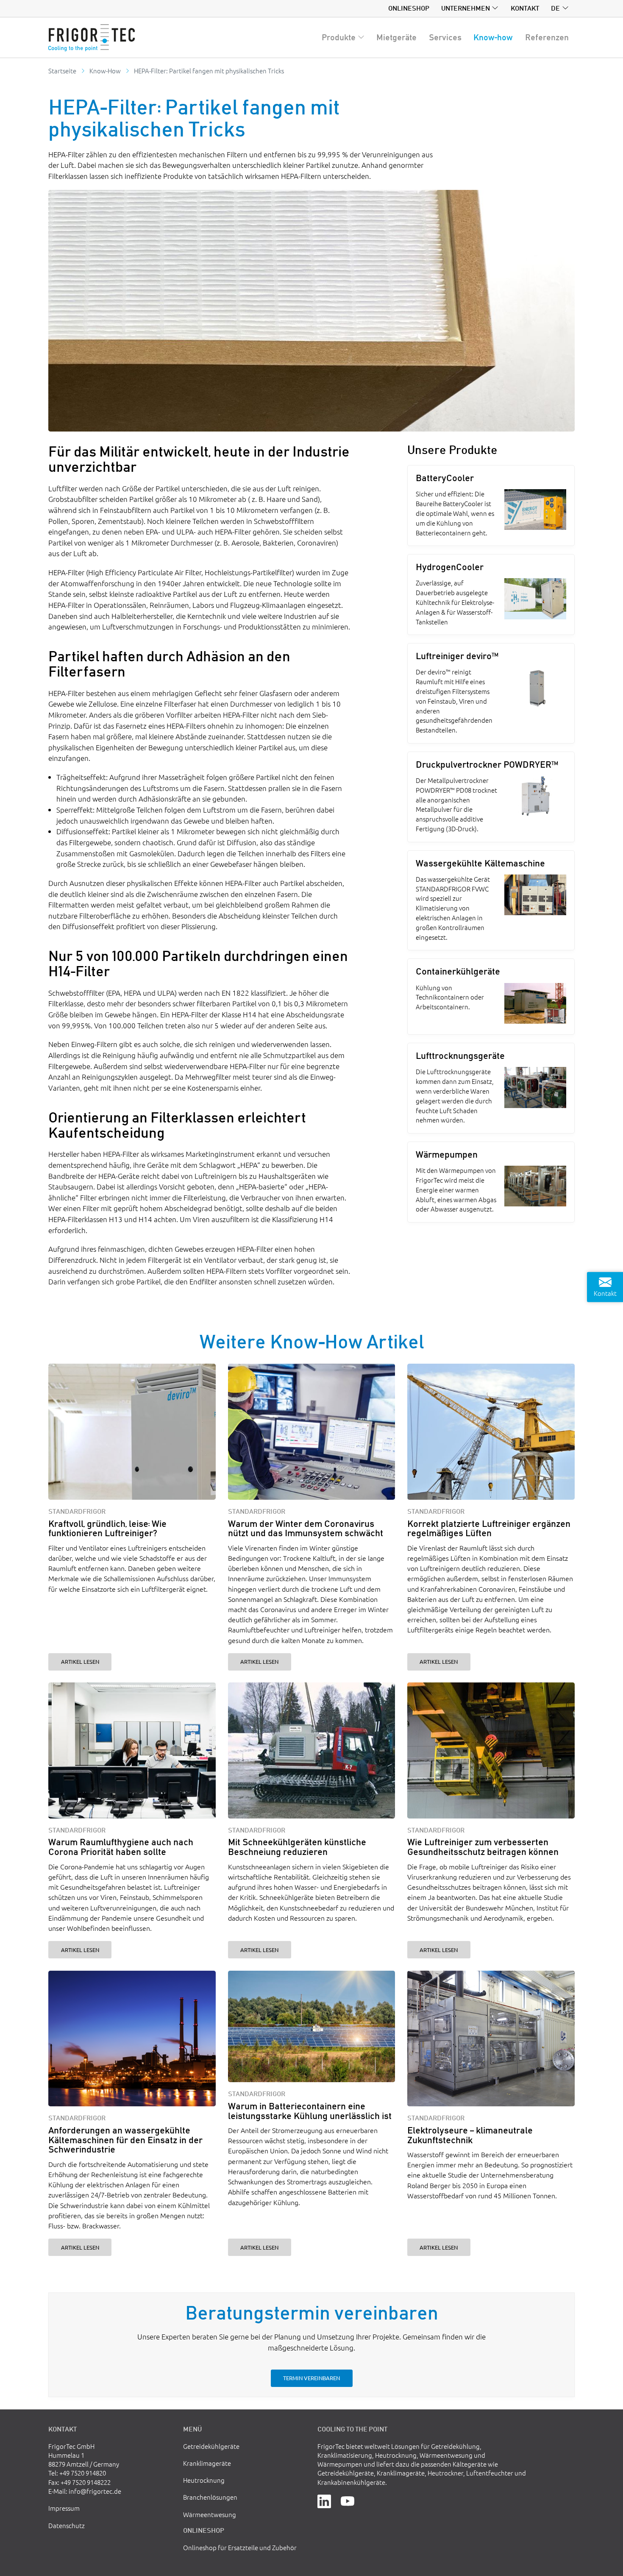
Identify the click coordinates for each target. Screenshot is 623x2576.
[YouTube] (348, 2500)
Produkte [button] (339, 37)
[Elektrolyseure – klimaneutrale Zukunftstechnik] (491, 2039)
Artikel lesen (80, 1661)
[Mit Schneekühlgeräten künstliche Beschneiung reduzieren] (312, 1750)
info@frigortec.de (95, 2491)
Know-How (105, 71)
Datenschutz (67, 2525)
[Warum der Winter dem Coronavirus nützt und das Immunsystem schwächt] (312, 1432)
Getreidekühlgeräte (211, 2446)
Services (445, 37)
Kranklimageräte (207, 2463)
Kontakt (525, 8)
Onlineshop (409, 8)
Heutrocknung (204, 2480)
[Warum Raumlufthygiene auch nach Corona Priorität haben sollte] (132, 1750)
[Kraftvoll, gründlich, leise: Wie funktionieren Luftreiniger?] (132, 1432)
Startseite (62, 71)
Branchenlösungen (210, 2497)
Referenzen (547, 37)
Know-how (493, 37)
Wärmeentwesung (210, 2514)
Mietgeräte (396, 37)
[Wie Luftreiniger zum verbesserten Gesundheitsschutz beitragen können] (491, 1750)
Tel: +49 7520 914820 (77, 2473)
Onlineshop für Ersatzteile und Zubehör (240, 2547)
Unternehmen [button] (466, 8)
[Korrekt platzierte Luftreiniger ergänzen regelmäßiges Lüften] (491, 1432)
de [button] (555, 8)
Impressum (64, 2508)
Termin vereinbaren (311, 2378)
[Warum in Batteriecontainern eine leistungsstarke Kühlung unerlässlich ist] (312, 2027)
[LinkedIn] (324, 2500)
